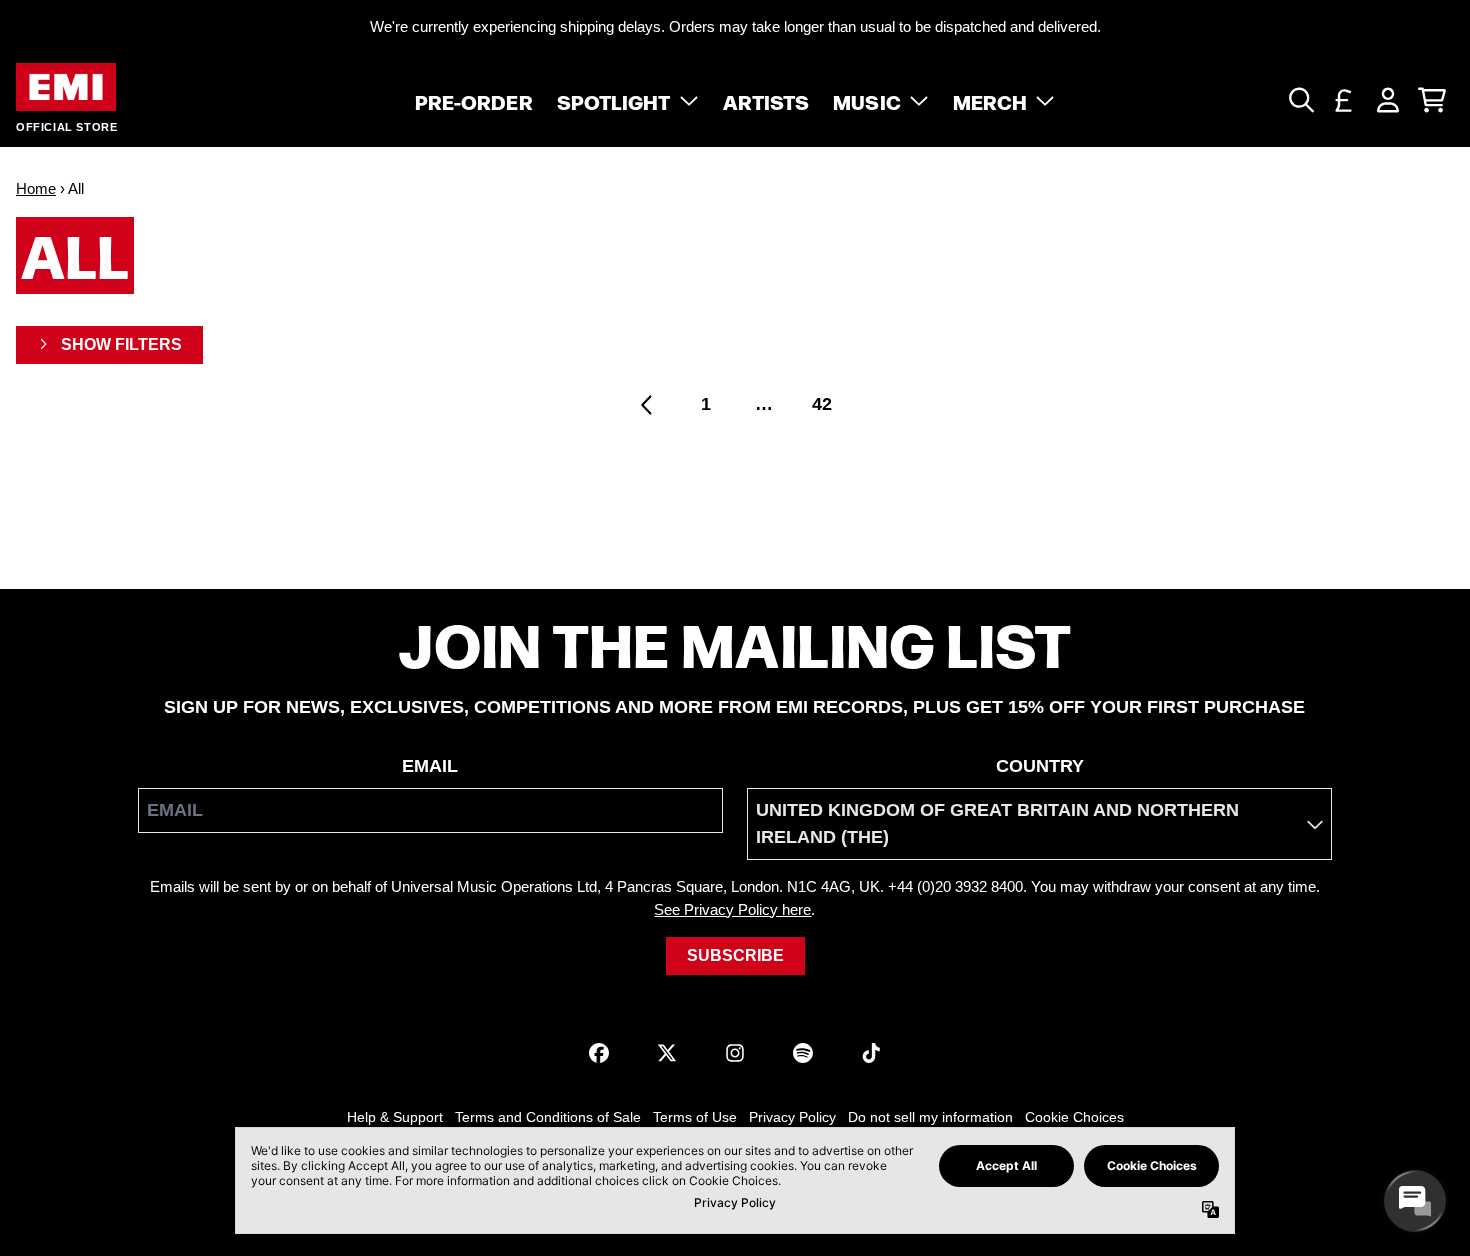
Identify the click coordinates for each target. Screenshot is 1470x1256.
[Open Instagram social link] (735, 1053)
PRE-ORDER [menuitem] (474, 100)
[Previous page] (648, 405)
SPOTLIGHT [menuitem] (614, 100)
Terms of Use (695, 1117)
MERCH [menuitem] (990, 100)
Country (1040, 766)
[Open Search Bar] (1300, 100)
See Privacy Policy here (732, 909)
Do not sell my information (930, 1117)
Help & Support (395, 1117)
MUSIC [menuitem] (867, 100)
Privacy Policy (792, 1117)
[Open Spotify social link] (803, 1053)
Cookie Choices (1074, 1117)
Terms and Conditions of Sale (548, 1117)
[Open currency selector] (1344, 100)
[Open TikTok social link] (871, 1053)
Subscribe (735, 955)
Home (36, 188)
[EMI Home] (66, 87)
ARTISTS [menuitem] (766, 100)
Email (430, 766)
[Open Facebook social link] (599, 1053)
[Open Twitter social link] (667, 1053)
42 (822, 404)
